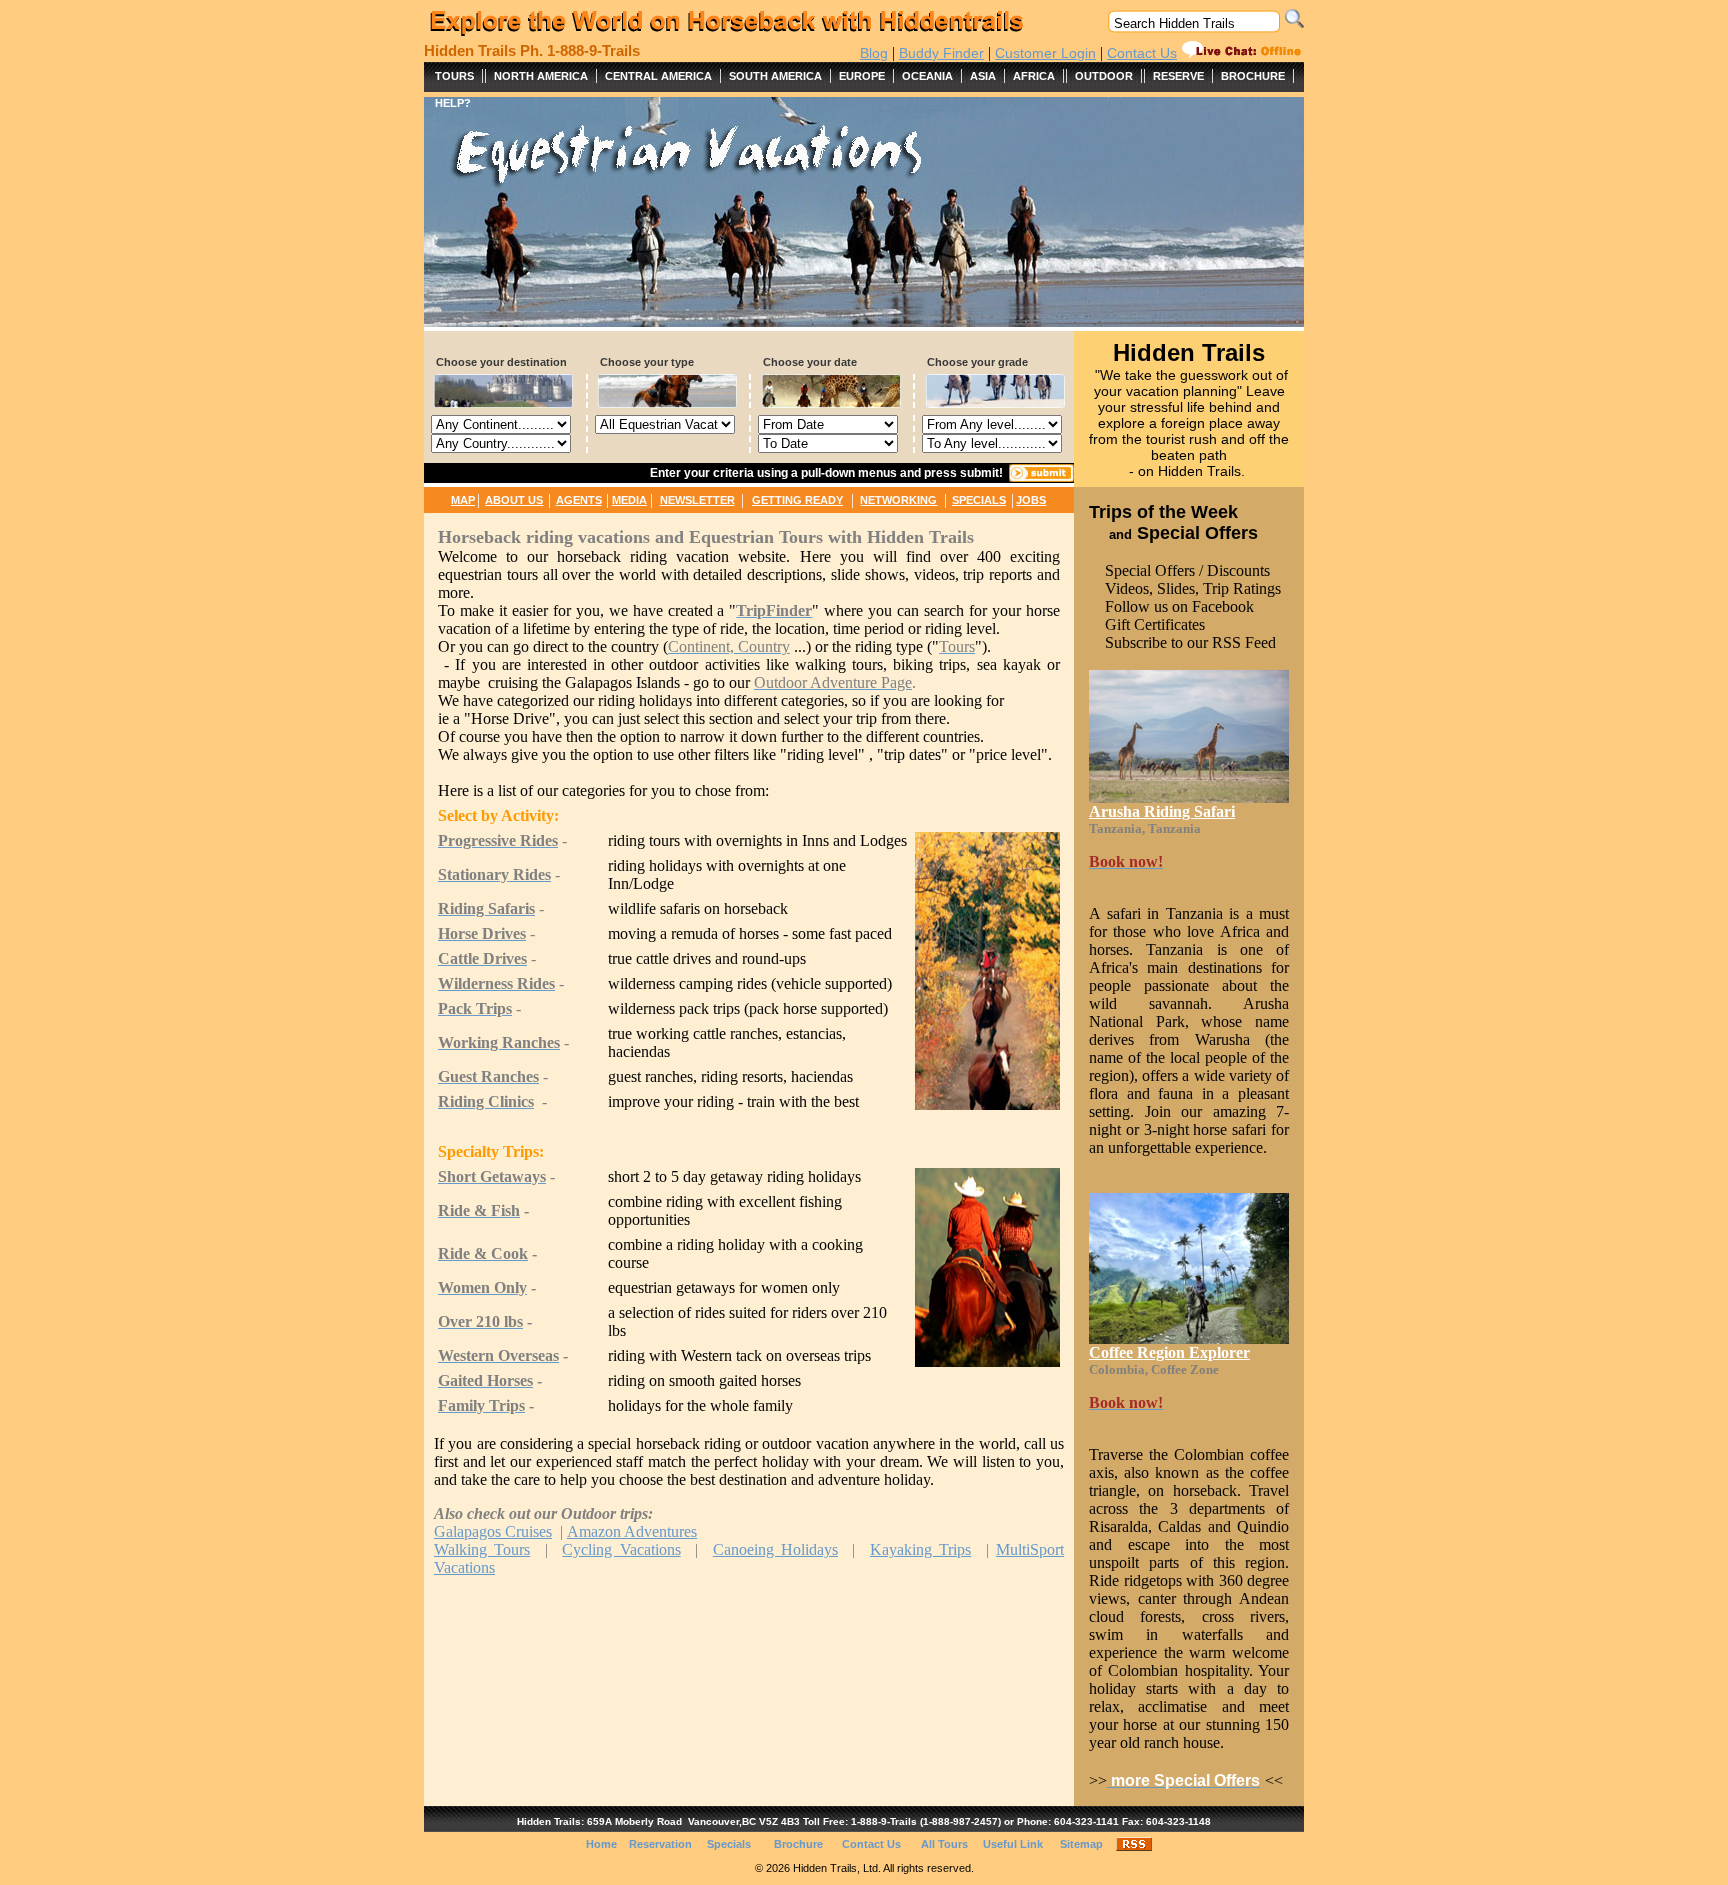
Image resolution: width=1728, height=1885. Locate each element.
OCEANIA (927, 76)
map (463, 500)
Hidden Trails (470, 50)
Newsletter (697, 500)
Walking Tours (482, 1549)
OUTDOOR (1104, 76)
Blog (874, 53)
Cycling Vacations (621, 1549)
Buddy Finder (941, 53)
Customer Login (1045, 53)
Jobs (1031, 500)
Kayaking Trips (920, 1549)
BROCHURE (1253, 76)
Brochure (798, 1844)
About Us (514, 500)
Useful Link (1013, 1844)
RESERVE (1178, 76)
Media (629, 500)
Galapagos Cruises (493, 1531)
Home (601, 1844)
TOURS (454, 76)
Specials (979, 500)
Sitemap (1081, 1844)
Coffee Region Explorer (1169, 1352)
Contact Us (1142, 53)
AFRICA (1034, 76)
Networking (898, 500)
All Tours (944, 1844)
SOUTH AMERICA (775, 76)
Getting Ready (797, 500)
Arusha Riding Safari (1162, 811)
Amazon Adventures (632, 1531)
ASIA (983, 76)
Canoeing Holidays (775, 1549)
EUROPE (862, 76)
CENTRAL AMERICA (658, 76)
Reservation (660, 1844)
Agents (579, 500)
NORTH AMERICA (541, 76)
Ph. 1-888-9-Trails (580, 50)
